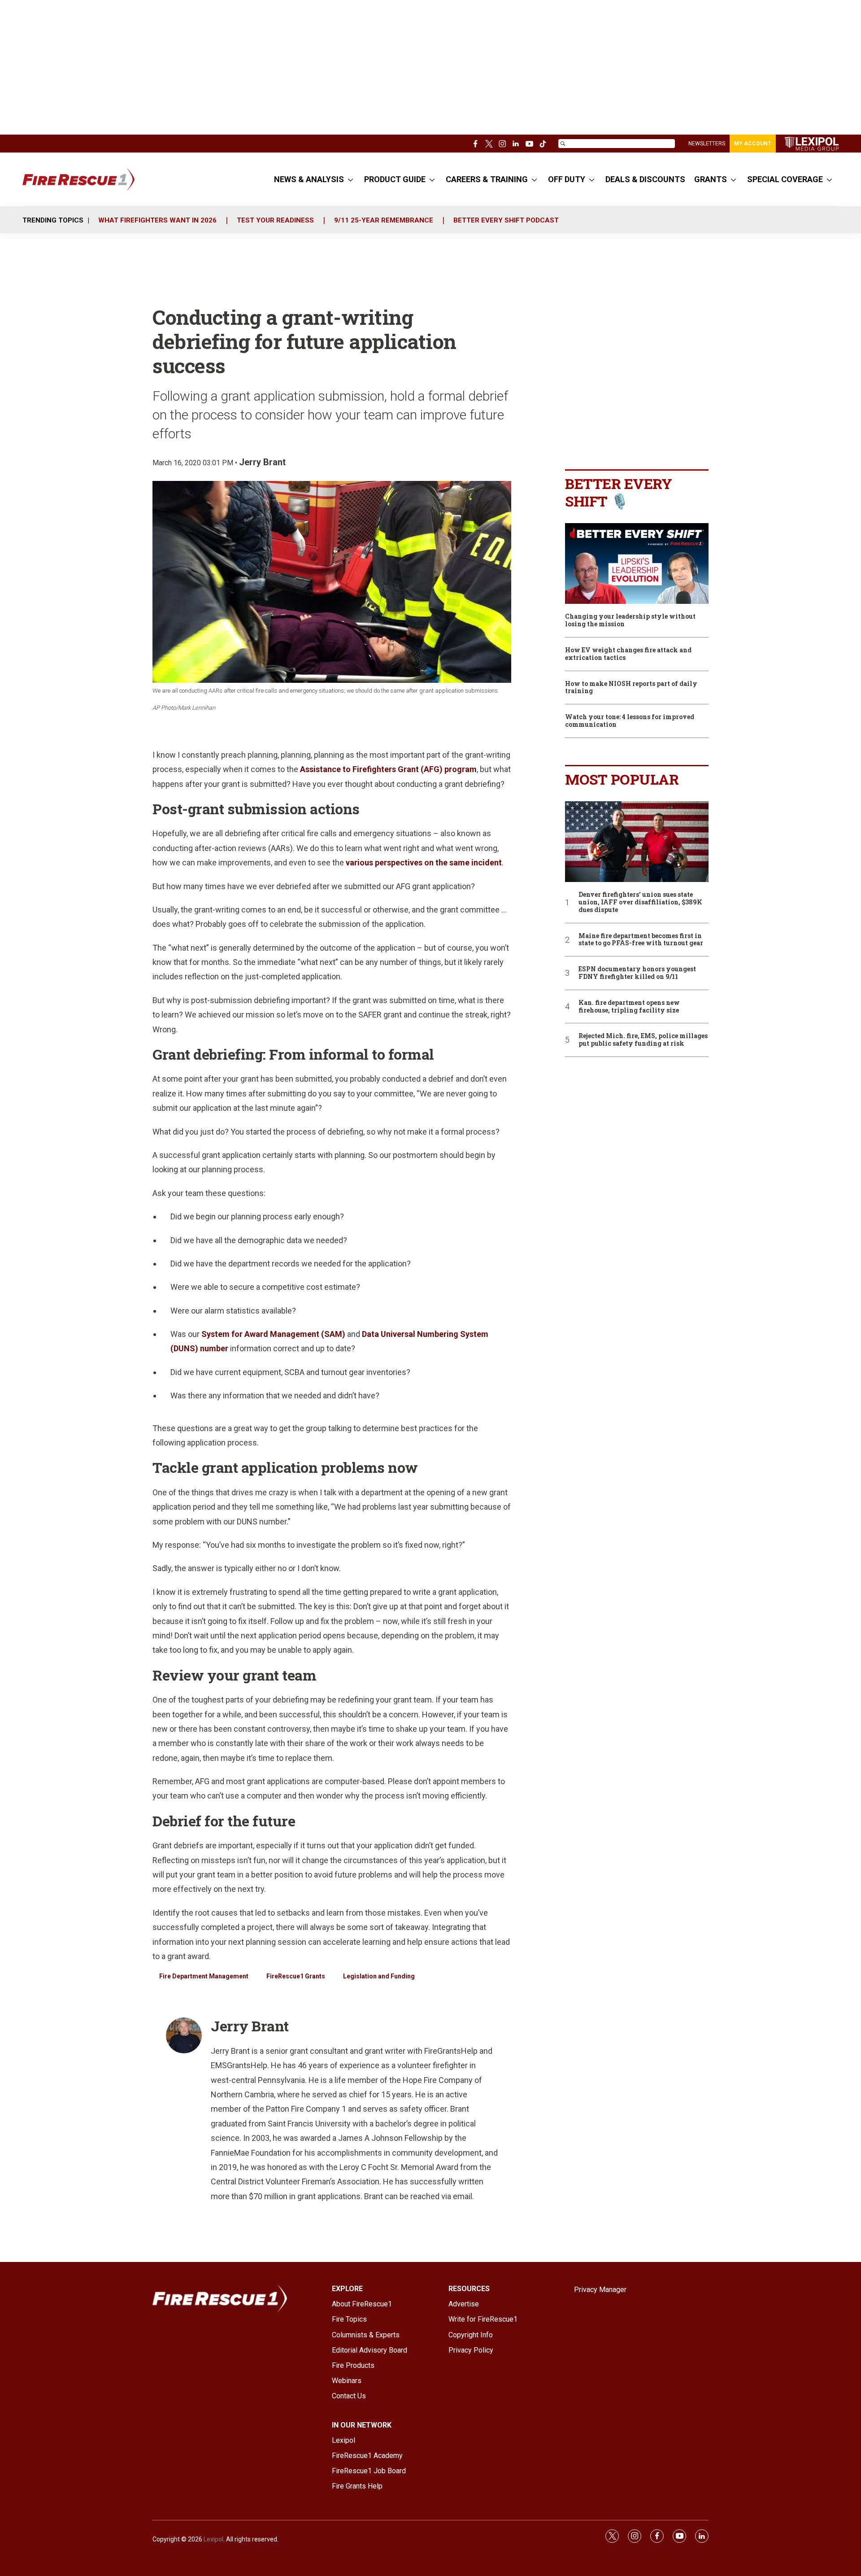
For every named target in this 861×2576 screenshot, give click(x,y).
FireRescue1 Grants (296, 1976)
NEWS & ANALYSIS (309, 179)
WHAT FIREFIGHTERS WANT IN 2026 (157, 220)
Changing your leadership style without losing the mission (630, 620)
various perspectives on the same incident (424, 862)
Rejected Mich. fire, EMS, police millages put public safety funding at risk (643, 1040)
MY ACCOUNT (753, 144)
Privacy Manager (600, 2290)
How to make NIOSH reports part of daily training (631, 688)
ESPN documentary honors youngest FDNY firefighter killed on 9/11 (637, 973)
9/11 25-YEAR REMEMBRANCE (384, 220)
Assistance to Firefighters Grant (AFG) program (388, 769)
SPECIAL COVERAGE (785, 179)
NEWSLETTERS (707, 144)
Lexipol (213, 2539)
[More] (350, 179)
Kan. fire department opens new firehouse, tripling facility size (629, 1007)
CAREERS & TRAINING (487, 179)
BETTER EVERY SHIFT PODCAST (506, 220)
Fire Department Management (204, 1976)
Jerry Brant (262, 462)
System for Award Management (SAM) (273, 1334)
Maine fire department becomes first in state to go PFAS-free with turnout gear (641, 940)
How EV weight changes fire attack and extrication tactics (628, 654)
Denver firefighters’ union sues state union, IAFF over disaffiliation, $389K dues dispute (640, 902)
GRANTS (711, 179)
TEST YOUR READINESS (275, 220)
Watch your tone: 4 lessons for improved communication (630, 721)
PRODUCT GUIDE (395, 179)
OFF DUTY (567, 179)
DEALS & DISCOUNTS (645, 179)
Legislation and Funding (379, 1976)
